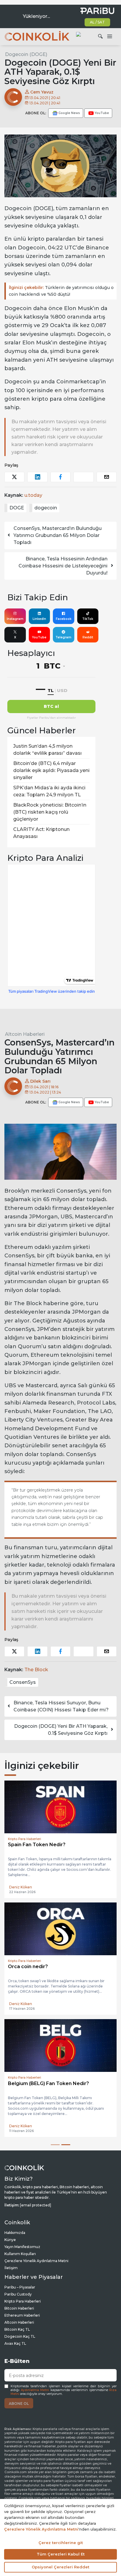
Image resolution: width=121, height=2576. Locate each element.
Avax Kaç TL (15, 2343)
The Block (36, 1670)
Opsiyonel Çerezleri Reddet (60, 2567)
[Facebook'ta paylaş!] (60, 477)
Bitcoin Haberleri (19, 2308)
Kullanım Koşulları (20, 2254)
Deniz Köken (21, 1887)
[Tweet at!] (14, 477)
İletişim (11, 2268)
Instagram (15, 619)
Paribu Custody (18, 2294)
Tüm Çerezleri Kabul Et (61, 2554)
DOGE (17, 508)
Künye (10, 2240)
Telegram (63, 637)
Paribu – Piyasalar (20, 2287)
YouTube (39, 637)
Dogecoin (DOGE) (26, 54)
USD (62, 690)
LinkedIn (39, 619)
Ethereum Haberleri (22, 2315)
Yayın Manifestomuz (22, 2247)
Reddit (88, 637)
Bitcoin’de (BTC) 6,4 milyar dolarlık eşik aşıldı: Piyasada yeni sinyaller (51, 770)
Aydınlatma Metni (35, 2390)
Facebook (64, 619)
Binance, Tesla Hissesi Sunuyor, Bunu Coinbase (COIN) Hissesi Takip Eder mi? (61, 1706)
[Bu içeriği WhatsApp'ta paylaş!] (83, 477)
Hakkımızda (15, 2233)
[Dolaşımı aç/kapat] (110, 37)
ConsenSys (23, 1682)
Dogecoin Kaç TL (20, 2336)
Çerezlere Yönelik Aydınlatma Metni (36, 2261)
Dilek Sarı (40, 1081)
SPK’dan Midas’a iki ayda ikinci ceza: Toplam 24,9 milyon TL (49, 791)
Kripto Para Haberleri (23, 2301)
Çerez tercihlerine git (61, 2543)
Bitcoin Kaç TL (17, 2329)
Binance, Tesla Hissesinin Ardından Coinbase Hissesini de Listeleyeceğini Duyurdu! (63, 566)
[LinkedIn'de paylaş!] (37, 477)
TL (51, 690)
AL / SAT (97, 22)
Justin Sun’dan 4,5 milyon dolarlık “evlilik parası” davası (47, 750)
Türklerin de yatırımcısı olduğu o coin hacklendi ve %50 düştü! (61, 291)
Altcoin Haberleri (25, 1034)
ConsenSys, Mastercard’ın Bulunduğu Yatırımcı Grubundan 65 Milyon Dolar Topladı (58, 535)
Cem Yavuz (41, 92)
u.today (33, 495)
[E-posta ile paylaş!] (107, 477)
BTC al (51, 706)
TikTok (88, 619)
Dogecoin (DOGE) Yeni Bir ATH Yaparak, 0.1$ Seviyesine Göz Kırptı (61, 1730)
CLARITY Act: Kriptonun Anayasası (41, 833)
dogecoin (46, 508)
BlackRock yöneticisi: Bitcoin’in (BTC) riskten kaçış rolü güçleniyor (50, 812)
